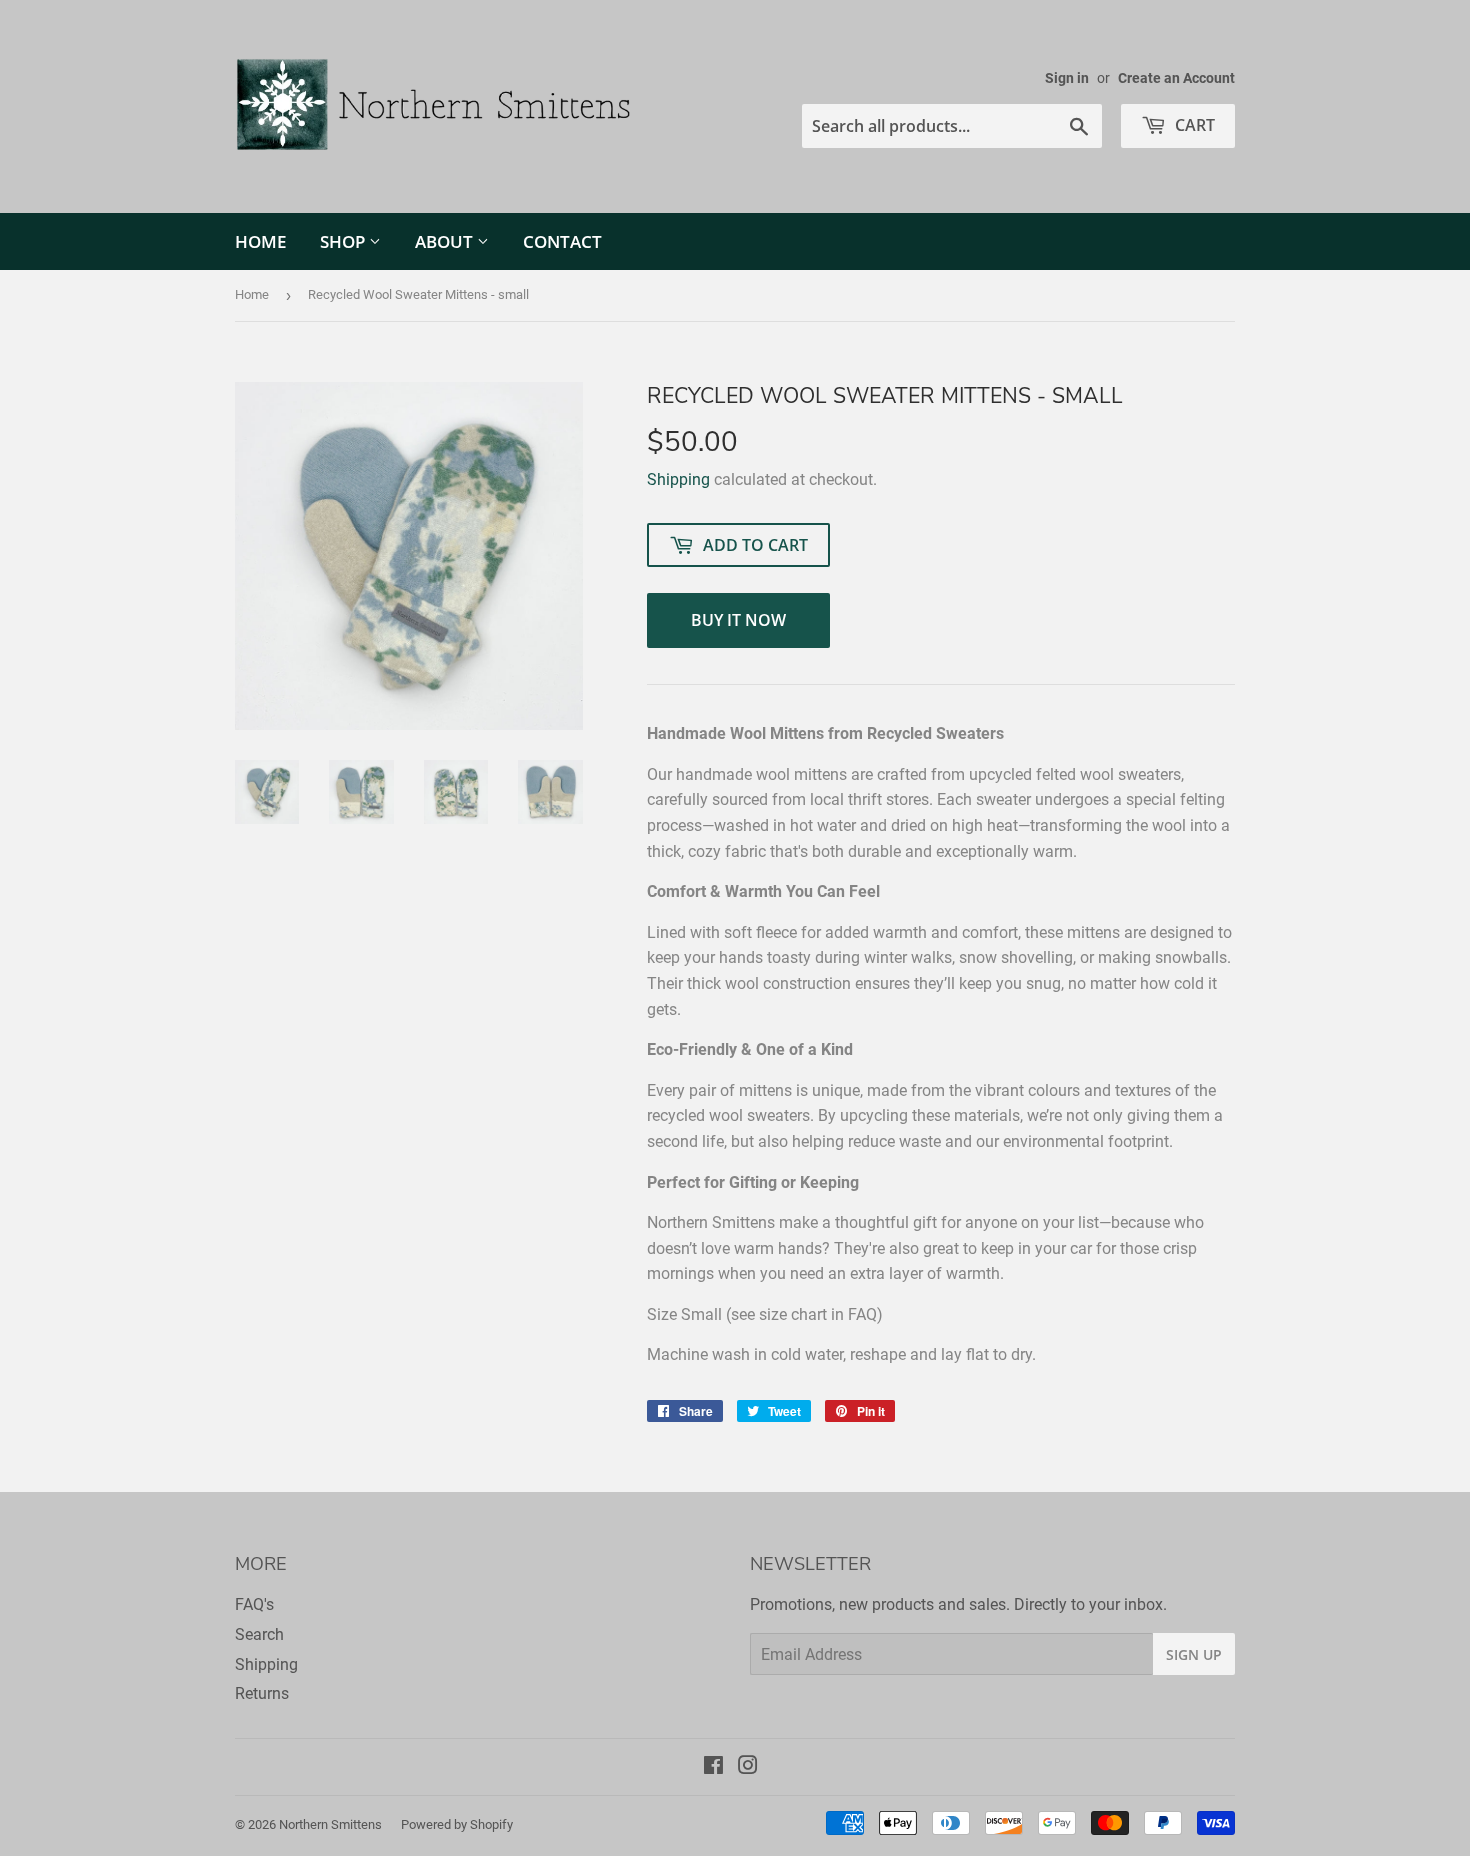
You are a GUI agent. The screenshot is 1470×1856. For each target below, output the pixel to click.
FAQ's (254, 1604)
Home (260, 241)
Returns (262, 1693)
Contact (562, 241)
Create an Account (1176, 78)
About (446, 241)
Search (259, 1634)
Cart (1193, 125)
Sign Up (1194, 1654)
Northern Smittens (330, 1824)
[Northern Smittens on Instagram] (748, 1767)
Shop (344, 241)
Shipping (678, 479)
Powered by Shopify (457, 1824)
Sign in (1067, 78)
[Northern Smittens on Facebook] (713, 1767)
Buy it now (738, 620)
